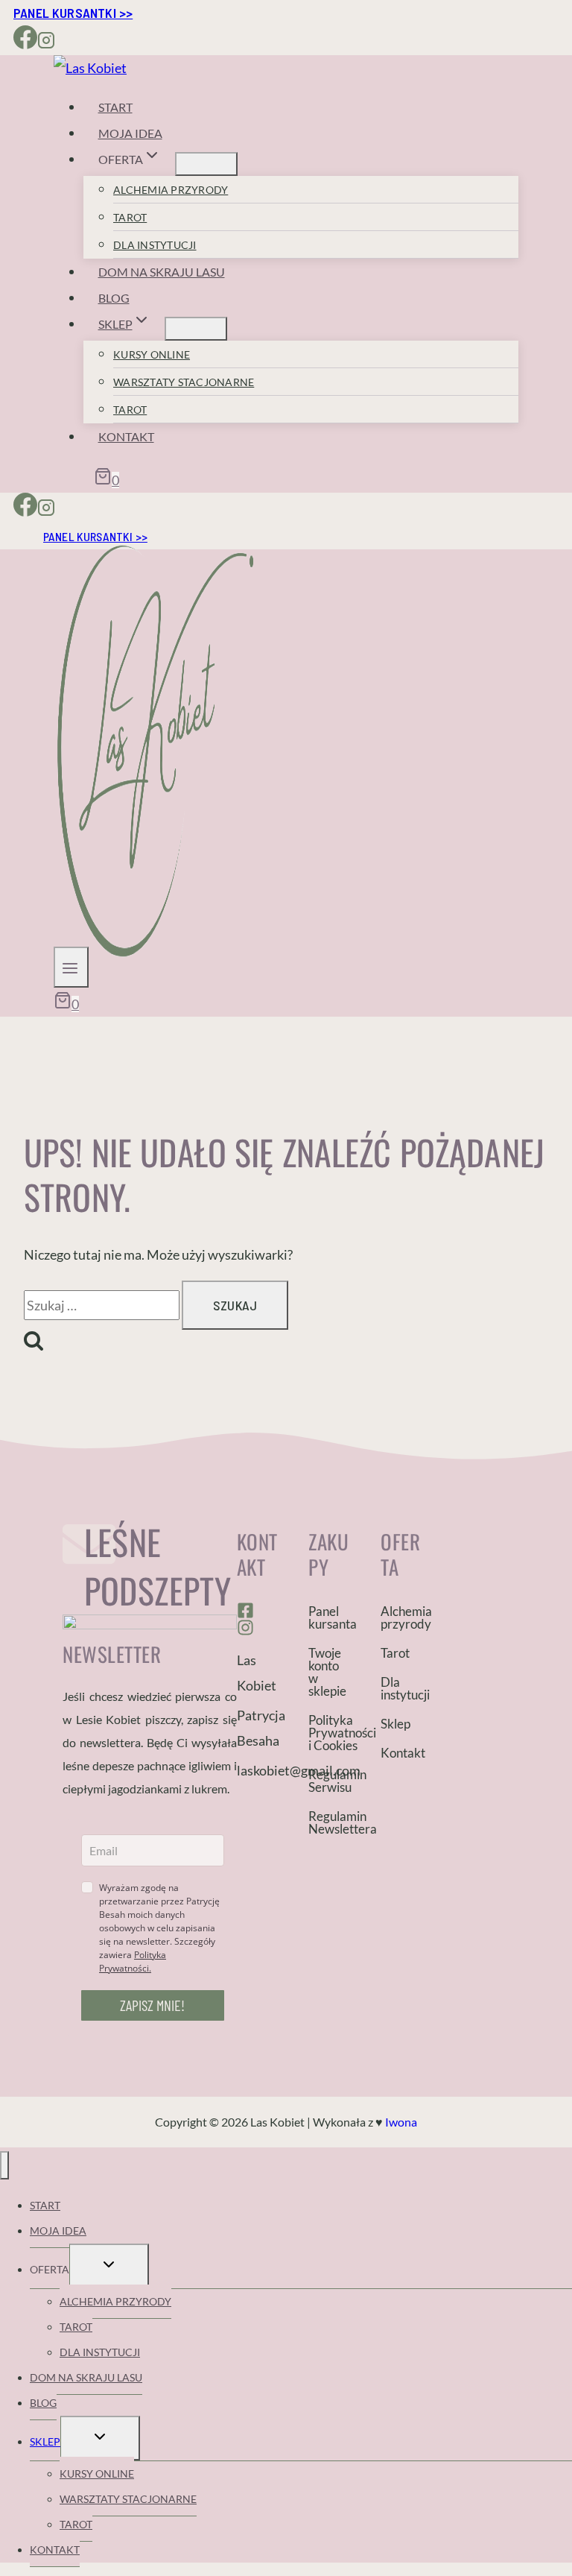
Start (115, 107)
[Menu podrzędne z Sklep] (196, 329)
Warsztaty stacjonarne (184, 382)
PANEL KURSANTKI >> (73, 13)
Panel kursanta (330, 1617)
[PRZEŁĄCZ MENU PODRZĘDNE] (109, 2266)
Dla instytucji (155, 245)
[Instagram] (46, 42)
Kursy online (152, 354)
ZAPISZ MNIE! (152, 2005)
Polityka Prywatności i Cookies (330, 1733)
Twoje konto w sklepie (327, 1672)
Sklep (395, 1724)
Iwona (401, 2122)
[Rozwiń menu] (71, 967)
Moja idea (130, 133)
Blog (114, 298)
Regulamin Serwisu (330, 1781)
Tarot (130, 217)
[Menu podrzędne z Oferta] (206, 164)
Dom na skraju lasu (162, 272)
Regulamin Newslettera (330, 1822)
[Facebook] (25, 42)
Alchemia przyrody (171, 190)
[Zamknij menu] (4, 2165)
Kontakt (126, 436)
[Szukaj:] (103, 1305)
